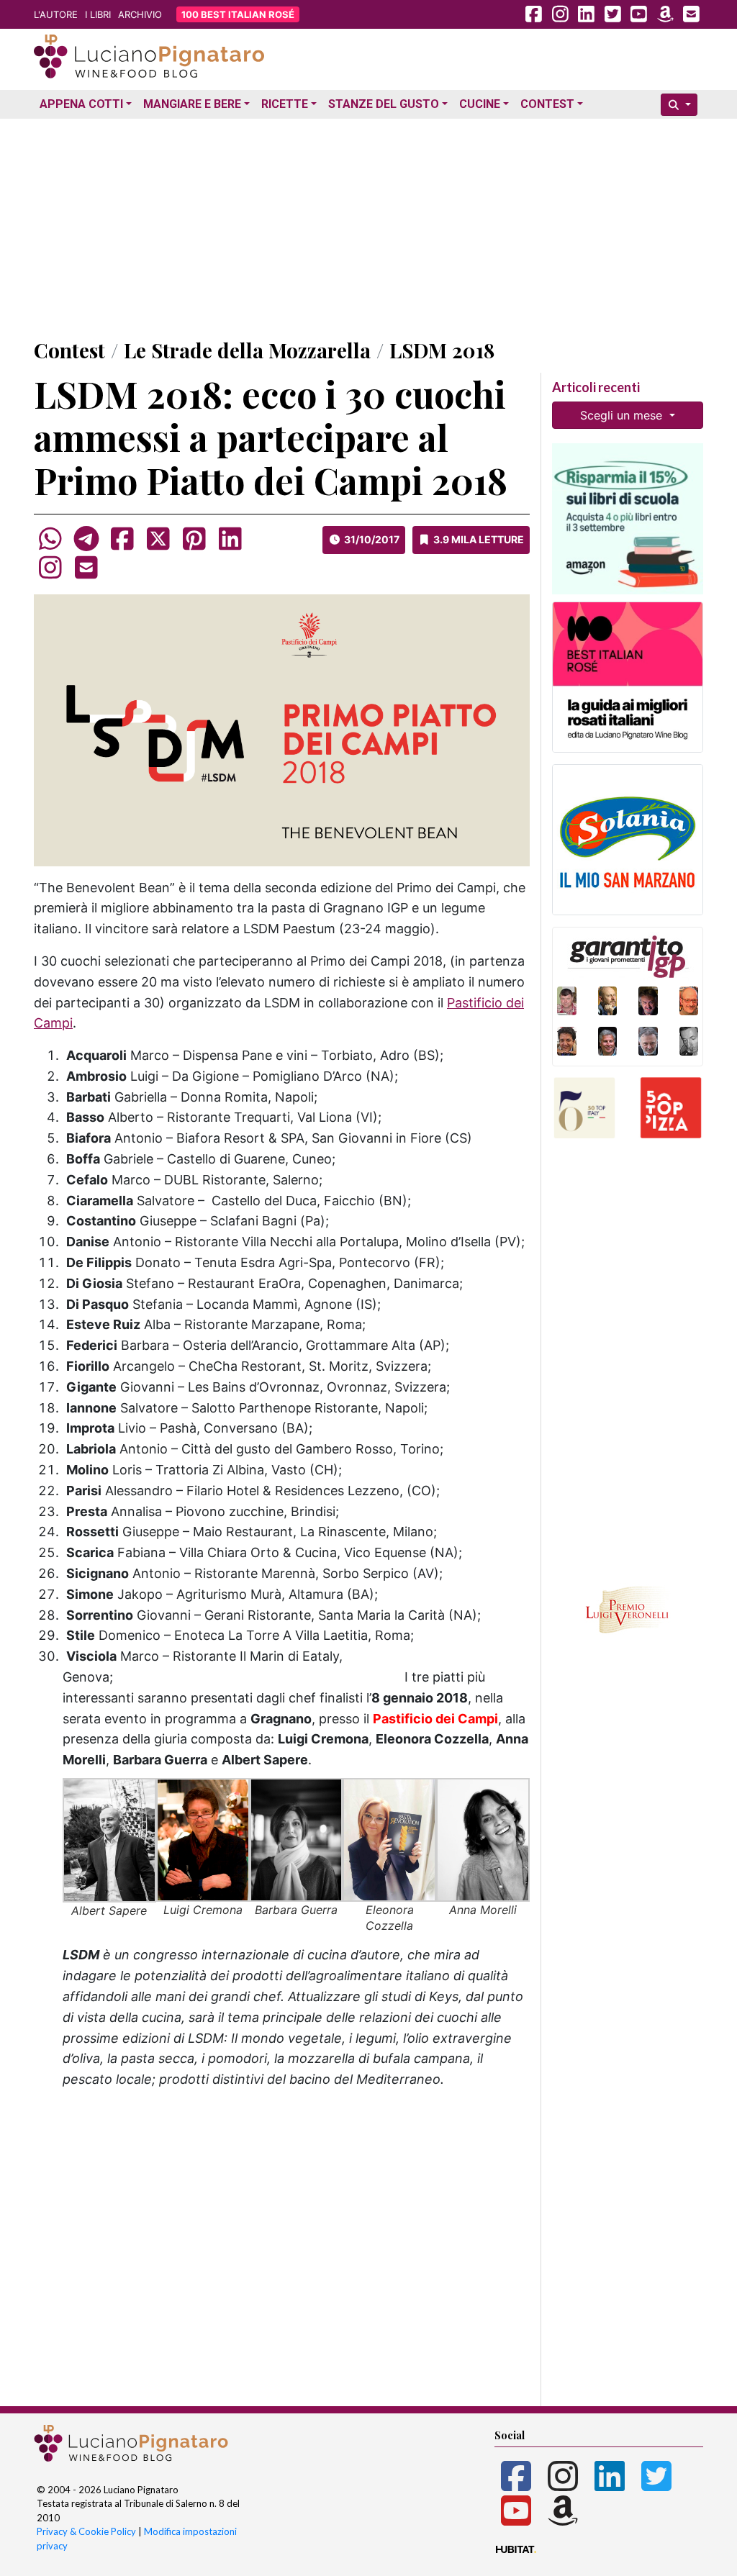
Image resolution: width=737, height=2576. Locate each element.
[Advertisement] (368, 225)
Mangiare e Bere (192, 104)
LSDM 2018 (442, 350)
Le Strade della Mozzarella (247, 350)
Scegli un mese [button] (623, 415)
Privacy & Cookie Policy (86, 2531)
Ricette (285, 104)
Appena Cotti (81, 104)
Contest (547, 104)
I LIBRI (98, 14)
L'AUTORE (56, 14)
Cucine (480, 104)
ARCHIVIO (140, 14)
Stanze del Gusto (384, 104)
